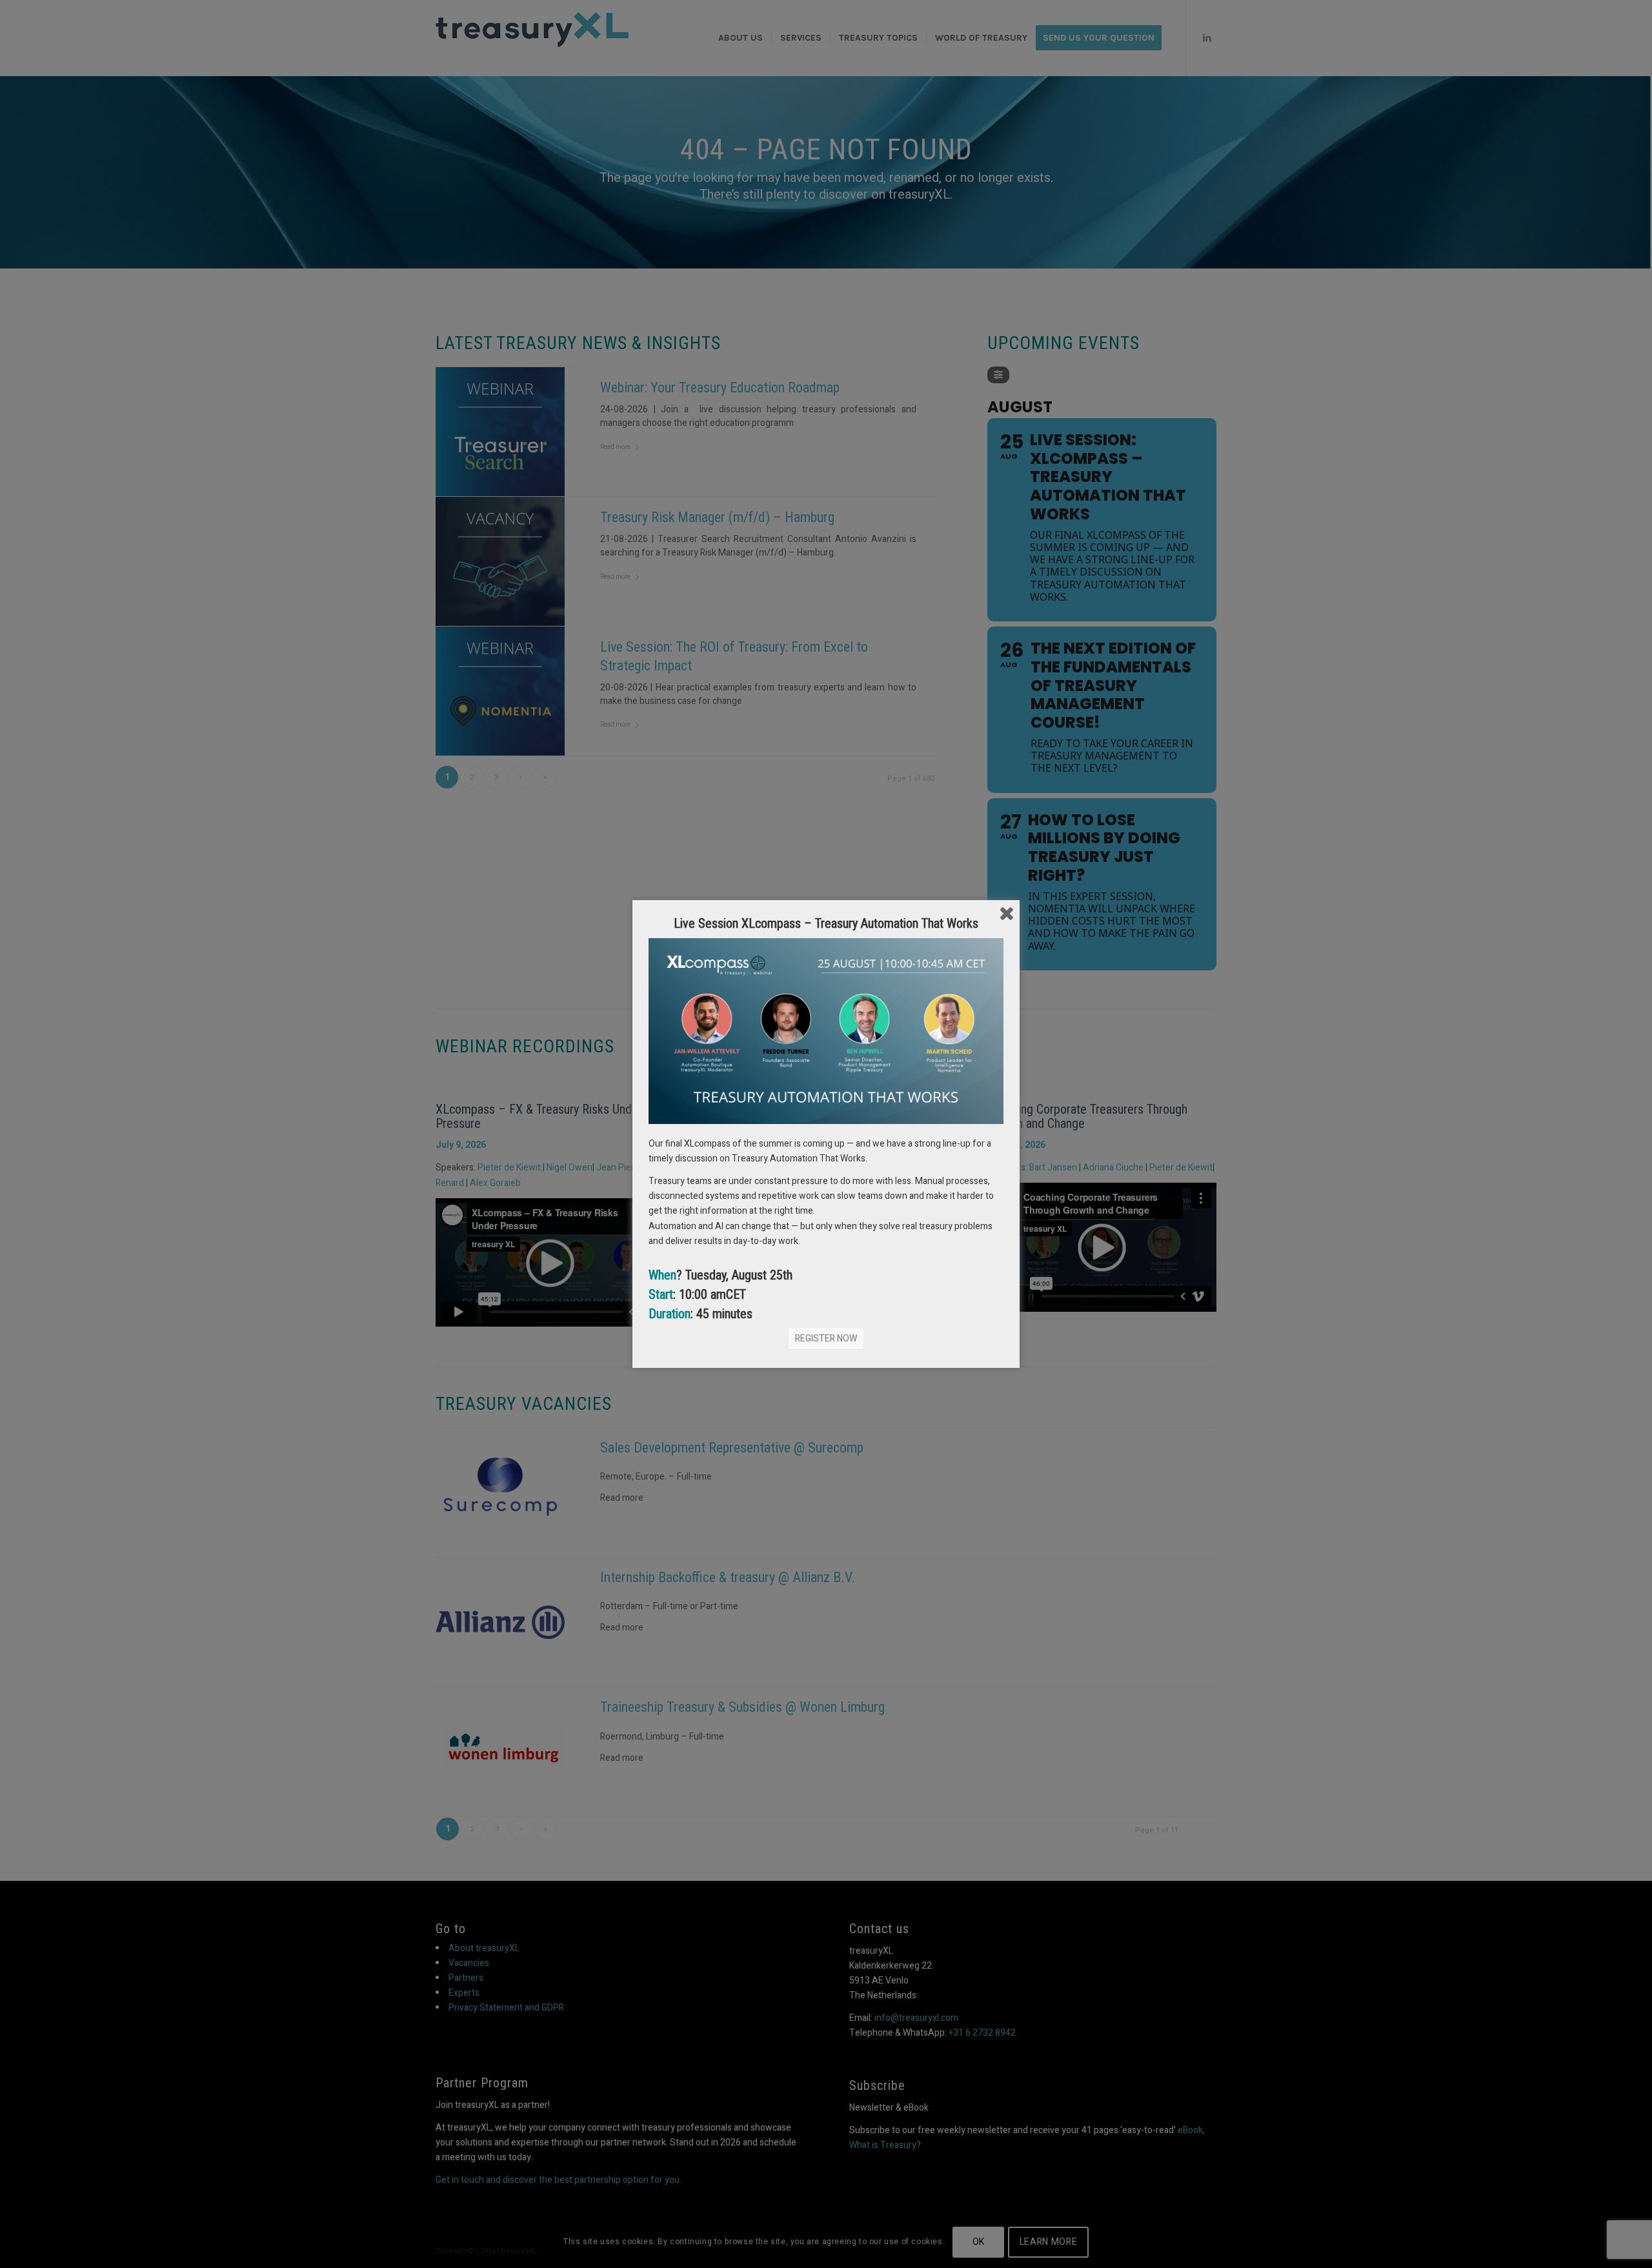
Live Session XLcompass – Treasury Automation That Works (826, 923)
